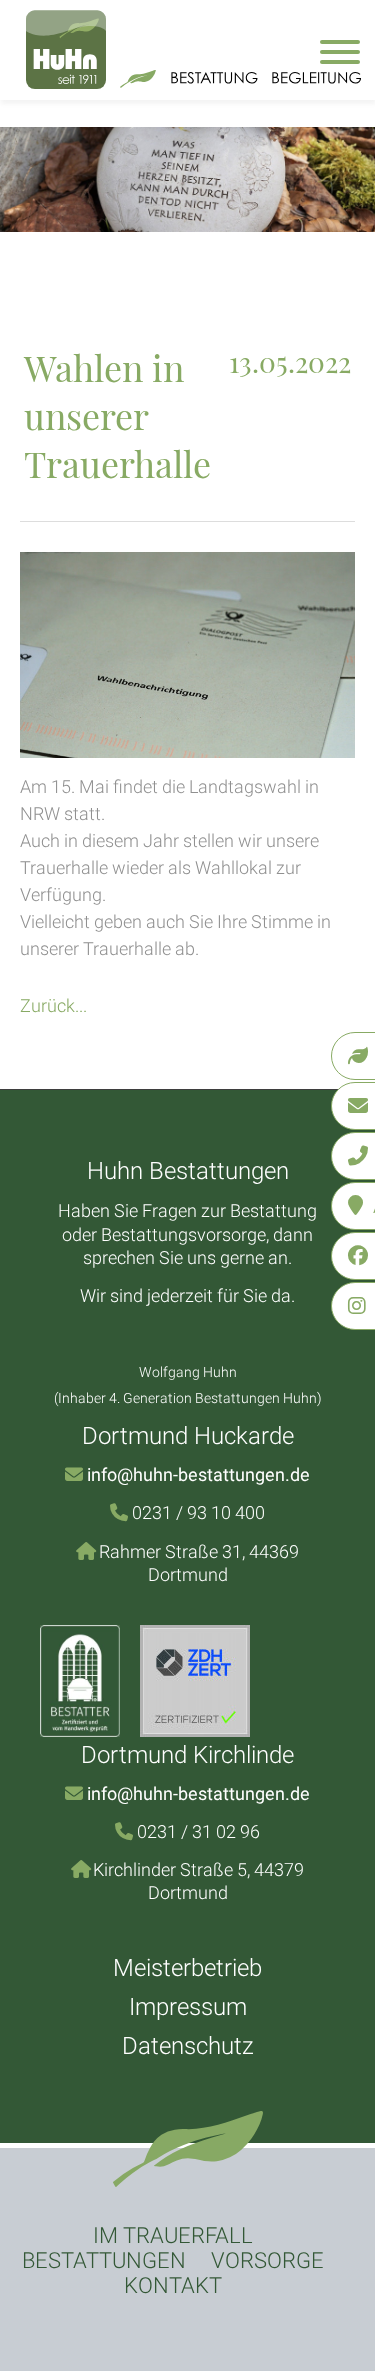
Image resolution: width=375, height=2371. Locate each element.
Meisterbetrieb (187, 1968)
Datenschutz (188, 2046)
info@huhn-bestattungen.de (198, 1474)
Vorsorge (267, 2260)
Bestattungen (104, 2260)
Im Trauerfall (173, 2235)
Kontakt (173, 2285)
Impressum (188, 2007)
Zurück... (53, 1005)
